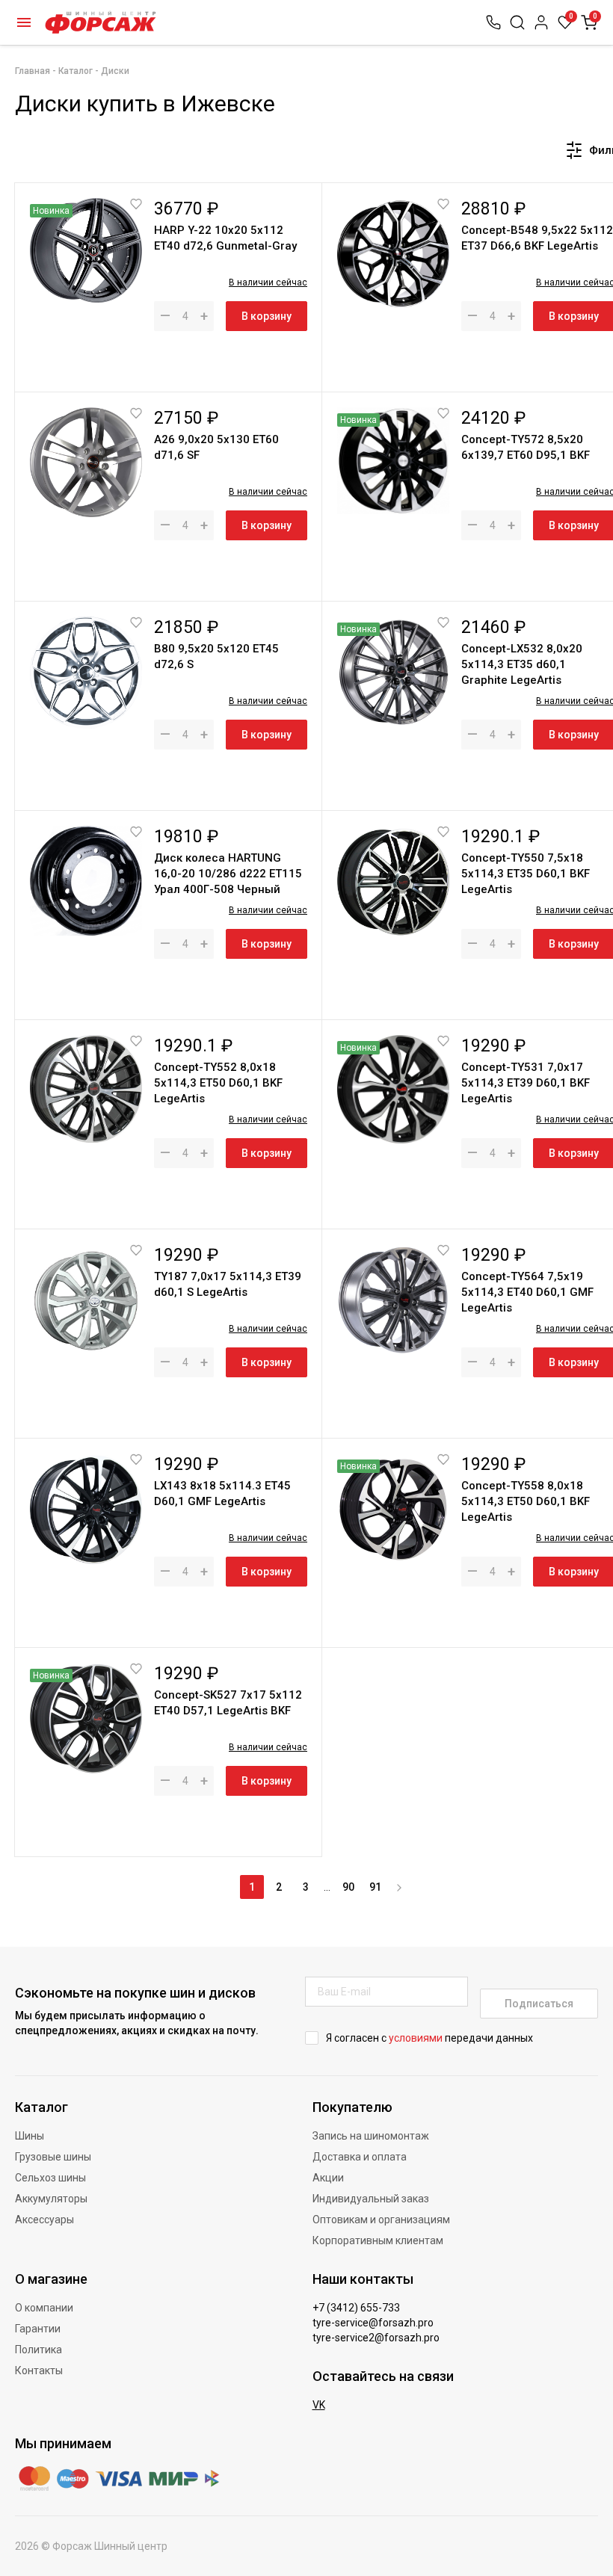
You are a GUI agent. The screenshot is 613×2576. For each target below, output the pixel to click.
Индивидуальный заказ (371, 2199)
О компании (44, 2308)
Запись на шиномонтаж (371, 2136)
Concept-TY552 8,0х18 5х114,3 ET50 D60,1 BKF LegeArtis (218, 1083)
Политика (38, 2350)
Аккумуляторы (51, 2199)
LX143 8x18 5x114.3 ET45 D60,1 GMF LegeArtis (222, 1494)
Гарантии (38, 2329)
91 (375, 1887)
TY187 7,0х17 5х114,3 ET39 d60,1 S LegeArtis (228, 1284)
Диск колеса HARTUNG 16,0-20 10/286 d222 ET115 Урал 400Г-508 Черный (228, 874)
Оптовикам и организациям (381, 2220)
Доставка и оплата (360, 2157)
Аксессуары (44, 2220)
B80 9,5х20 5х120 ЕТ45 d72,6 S (216, 657)
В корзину (267, 316)
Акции (328, 2178)
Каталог (24, 22)
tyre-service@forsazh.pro (373, 2323)
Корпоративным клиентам (378, 2240)
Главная (33, 71)
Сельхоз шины (50, 2178)
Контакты (39, 2370)
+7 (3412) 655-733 (356, 2308)
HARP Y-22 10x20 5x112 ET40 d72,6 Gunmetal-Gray (225, 238)
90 (348, 1887)
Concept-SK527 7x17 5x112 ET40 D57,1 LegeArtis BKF (228, 1703)
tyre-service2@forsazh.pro (376, 2338)
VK (319, 2405)
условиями (416, 2038)
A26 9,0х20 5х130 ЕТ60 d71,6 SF (216, 447)
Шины (30, 2136)
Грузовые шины (53, 2157)
